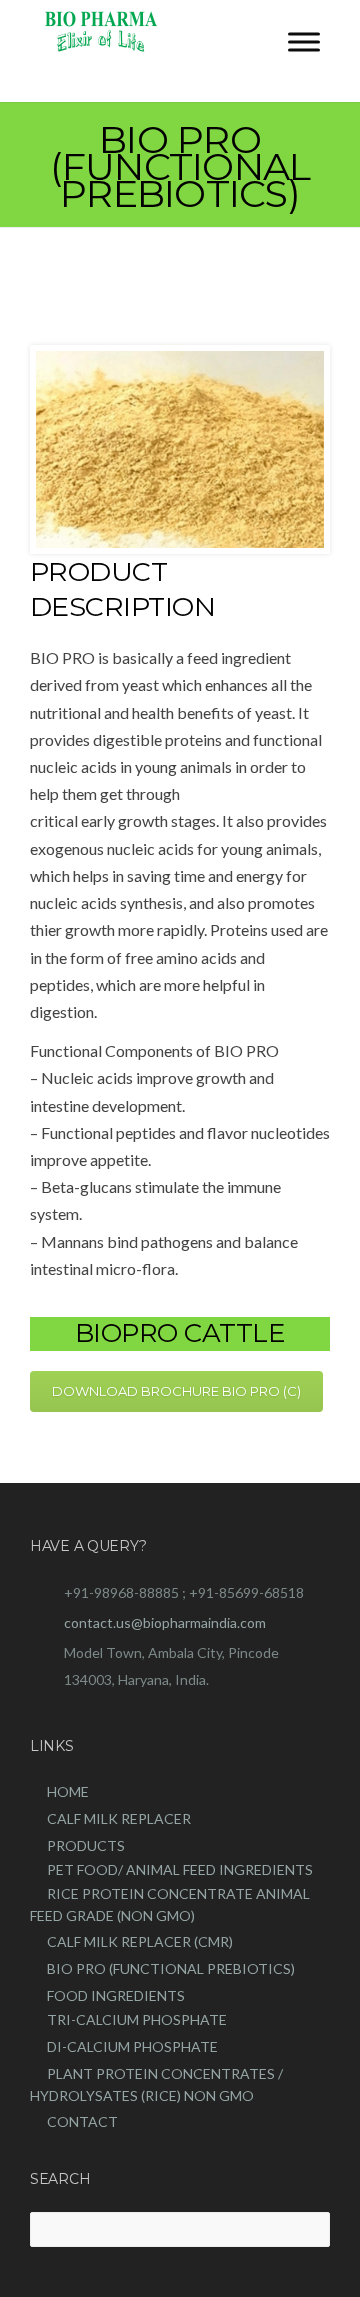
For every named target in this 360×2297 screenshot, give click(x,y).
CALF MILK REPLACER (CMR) (140, 1941)
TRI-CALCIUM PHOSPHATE (137, 2019)
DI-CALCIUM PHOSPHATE (132, 2046)
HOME (68, 1791)
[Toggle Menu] (304, 41)
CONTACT (82, 2121)
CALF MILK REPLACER (119, 1818)
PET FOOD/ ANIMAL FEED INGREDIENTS (180, 1869)
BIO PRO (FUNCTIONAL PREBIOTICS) (171, 1968)
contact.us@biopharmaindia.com (165, 1622)
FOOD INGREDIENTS (116, 1995)
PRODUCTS (86, 1845)
